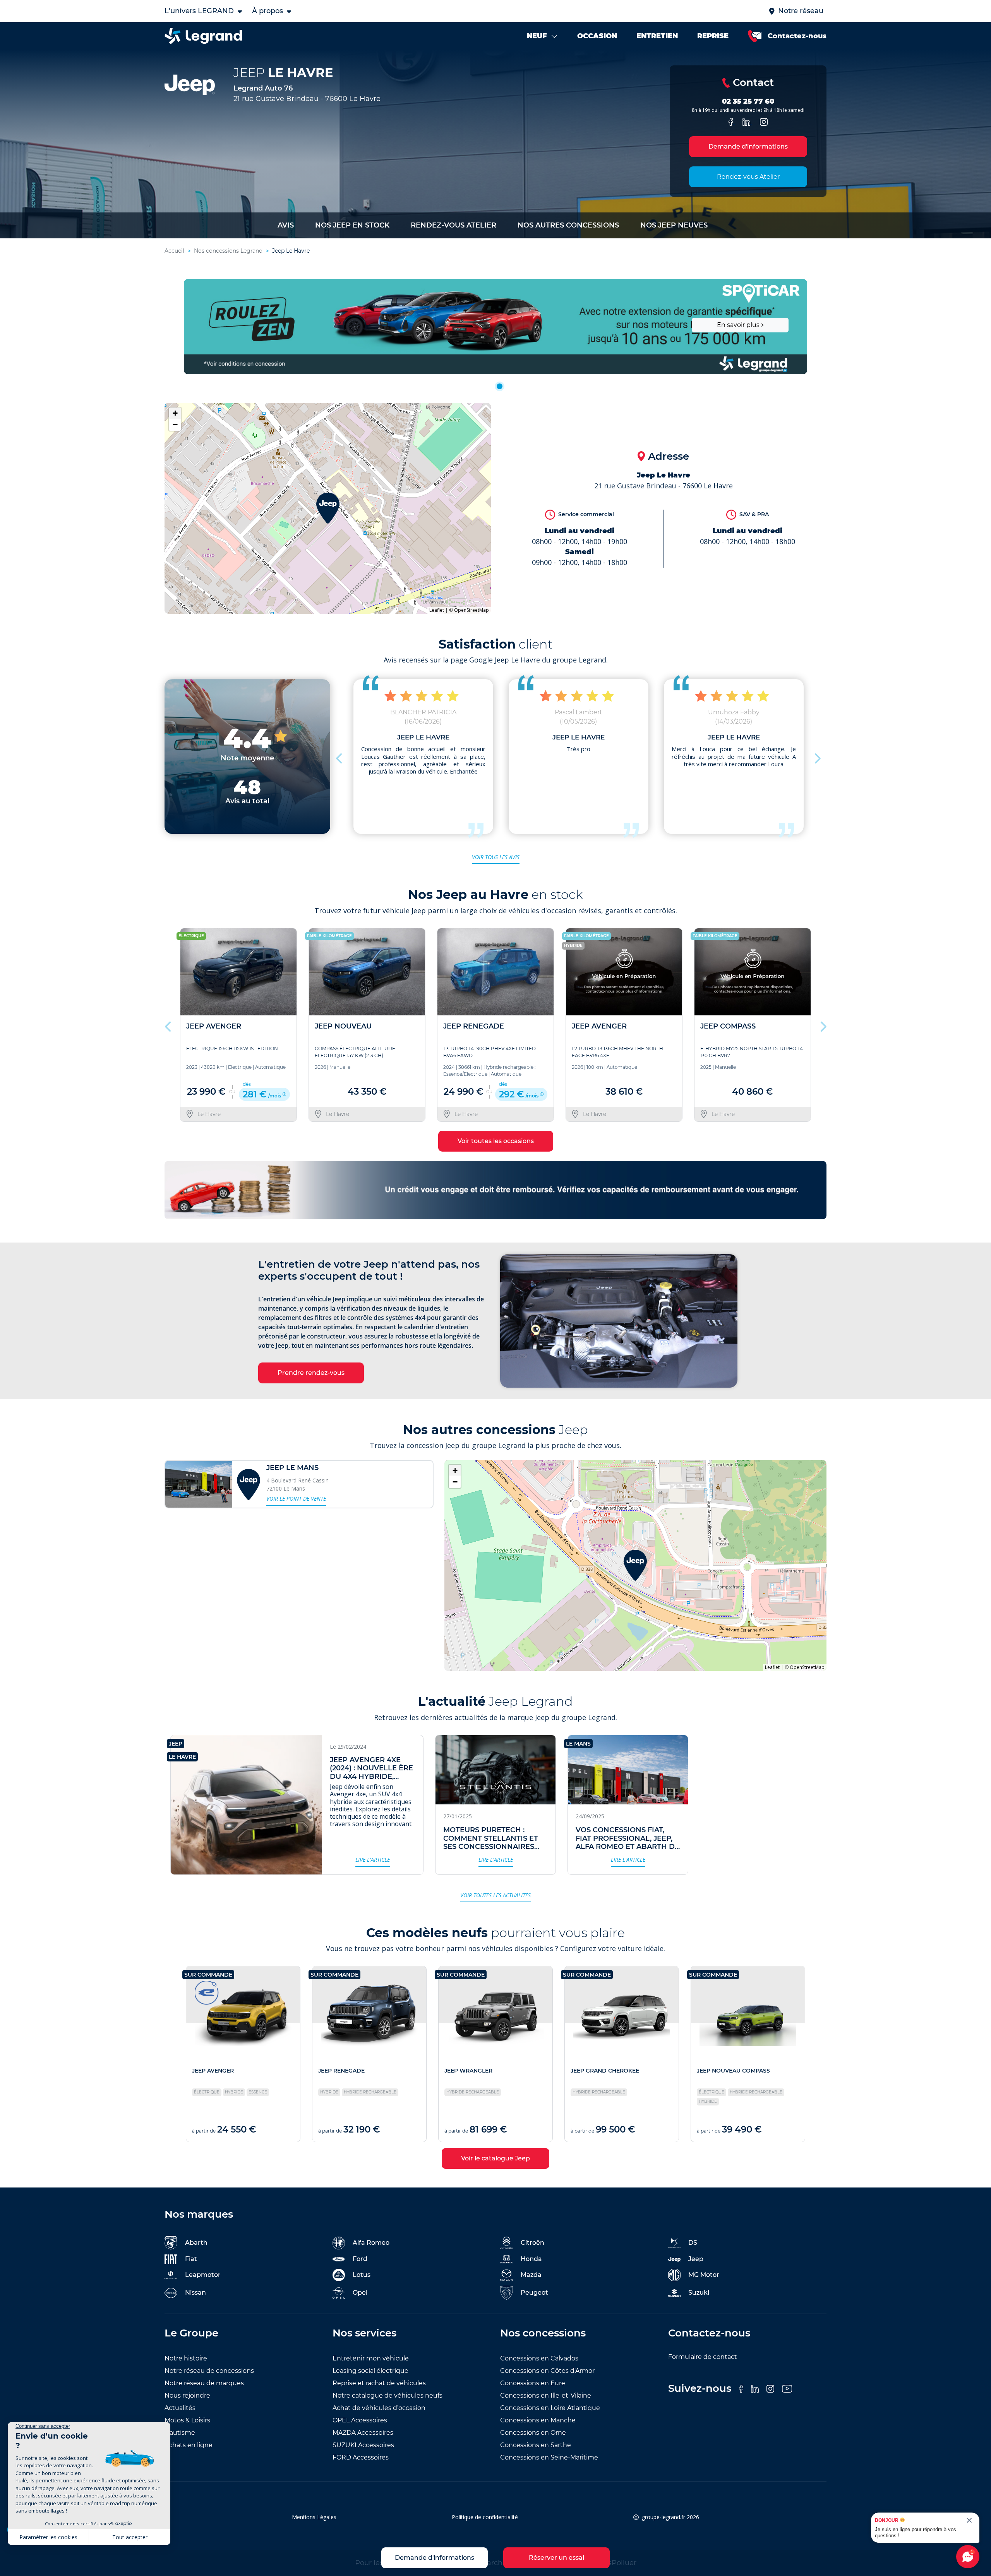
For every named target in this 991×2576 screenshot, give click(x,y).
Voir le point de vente (296, 1499)
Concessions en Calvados (539, 2358)
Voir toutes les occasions (496, 1141)
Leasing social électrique (370, 2371)
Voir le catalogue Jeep (495, 2158)
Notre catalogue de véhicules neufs (387, 2395)
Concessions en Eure (533, 2383)
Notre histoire (186, 2358)
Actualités (180, 2408)
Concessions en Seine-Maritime (549, 2457)
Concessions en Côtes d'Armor (547, 2371)
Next (817, 757)
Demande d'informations (748, 146)
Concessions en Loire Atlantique (550, 2408)
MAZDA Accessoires (363, 2433)
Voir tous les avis (496, 857)
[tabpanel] (495, 327)
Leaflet (437, 610)
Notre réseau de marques (204, 2383)
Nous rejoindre (187, 2395)
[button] (328, 508)
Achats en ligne (189, 2445)
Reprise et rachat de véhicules (379, 2383)
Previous (340, 757)
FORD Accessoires (361, 2457)
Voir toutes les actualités (495, 1895)
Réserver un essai (556, 2558)
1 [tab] (500, 386)
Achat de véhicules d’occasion (379, 2408)
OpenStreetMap (471, 610)
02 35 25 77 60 (748, 101)
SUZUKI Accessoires (363, 2445)
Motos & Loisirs (187, 2420)
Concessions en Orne (533, 2433)
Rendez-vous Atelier (748, 177)
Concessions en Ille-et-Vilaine (546, 2395)
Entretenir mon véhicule (371, 2358)
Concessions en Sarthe (536, 2445)
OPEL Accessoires (360, 2420)
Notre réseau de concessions (209, 2371)
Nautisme (180, 2433)
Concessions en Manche (538, 2420)
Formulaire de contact (703, 2357)
